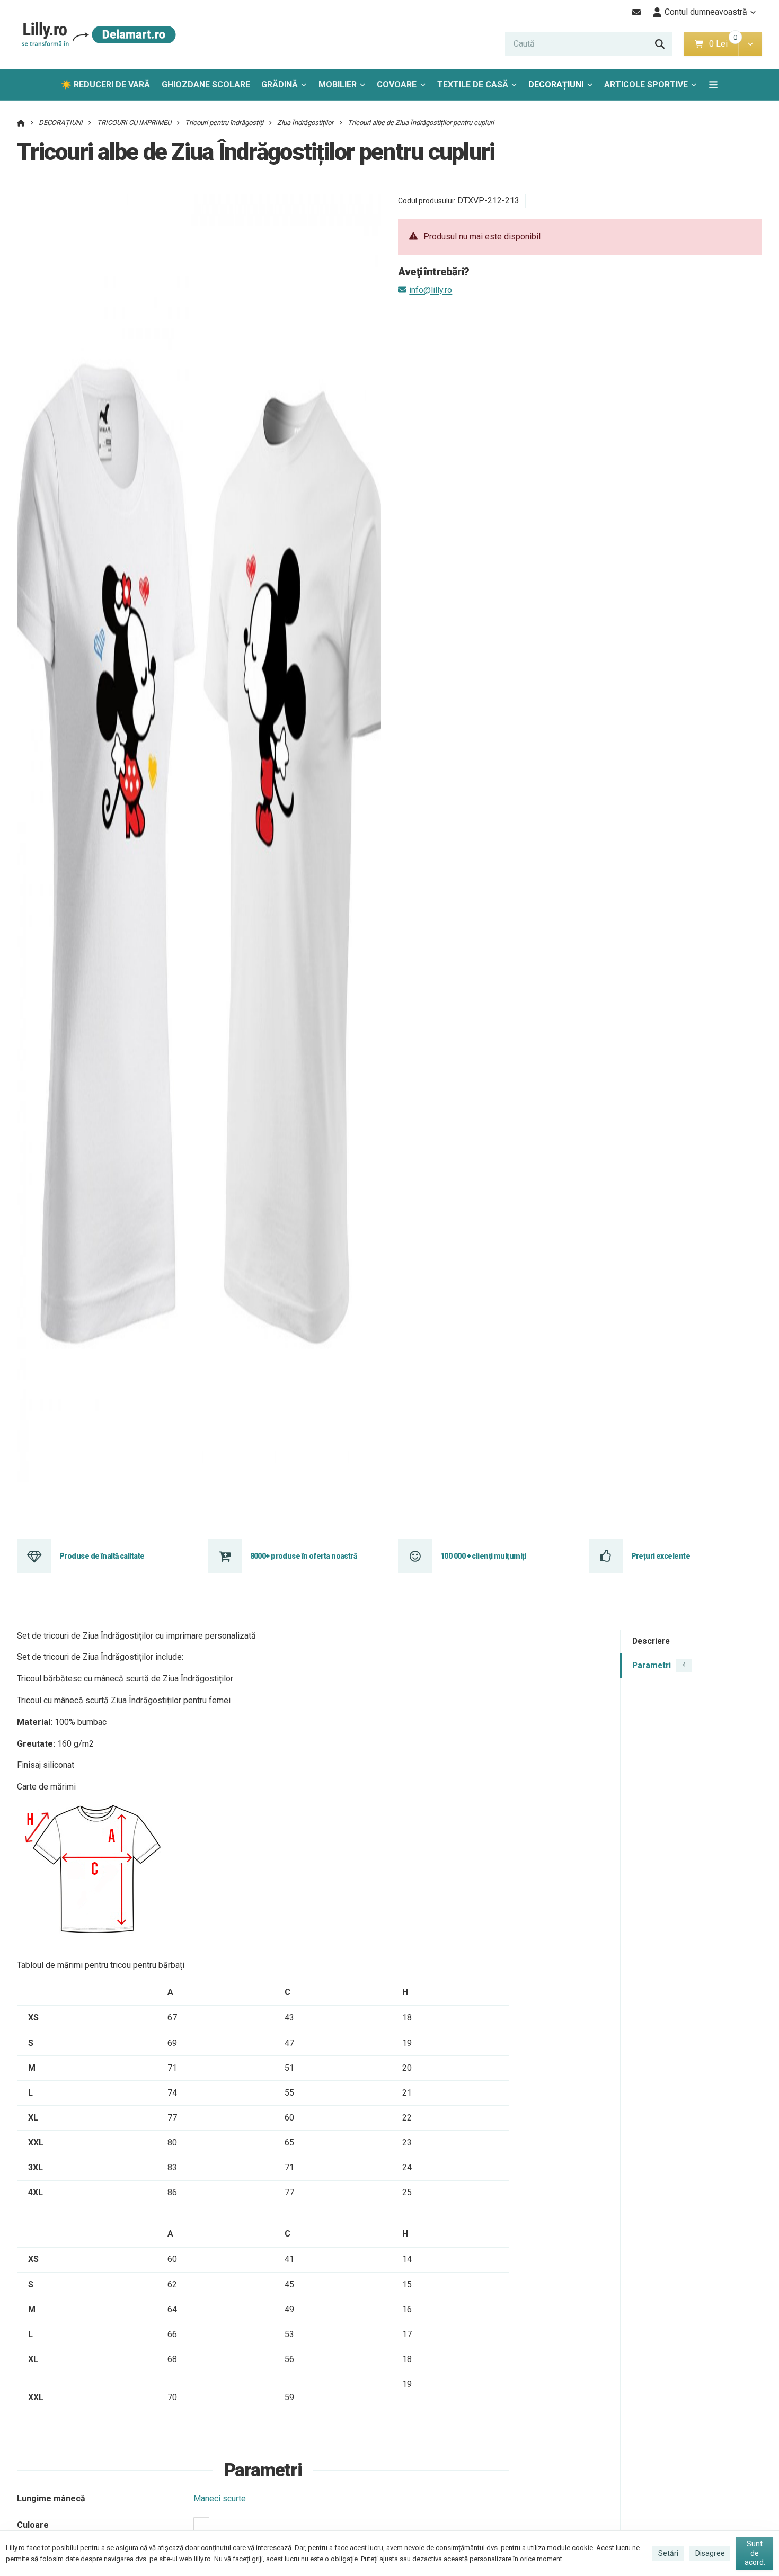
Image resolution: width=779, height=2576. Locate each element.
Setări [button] (668, 2553)
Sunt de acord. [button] (755, 2553)
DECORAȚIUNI (556, 84)
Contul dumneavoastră (706, 12)
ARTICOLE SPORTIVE (646, 84)
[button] (750, 44)
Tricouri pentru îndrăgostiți (224, 123)
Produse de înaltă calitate (102, 1556)
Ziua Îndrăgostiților (305, 123)
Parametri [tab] (659, 1665)
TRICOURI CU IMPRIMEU (134, 123)
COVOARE (397, 84)
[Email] (637, 12)
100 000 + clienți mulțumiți (483, 1556)
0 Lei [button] (724, 44)
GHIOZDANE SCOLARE (206, 84)
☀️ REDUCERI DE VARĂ (105, 84)
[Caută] (660, 44)
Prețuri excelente (661, 1556)
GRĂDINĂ (280, 84)
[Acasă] (97, 35)
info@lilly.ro (431, 290)
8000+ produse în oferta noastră (304, 1556)
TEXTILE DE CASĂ (473, 84)
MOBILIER (338, 84)
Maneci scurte (220, 2498)
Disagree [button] (710, 2553)
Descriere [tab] (651, 1641)
